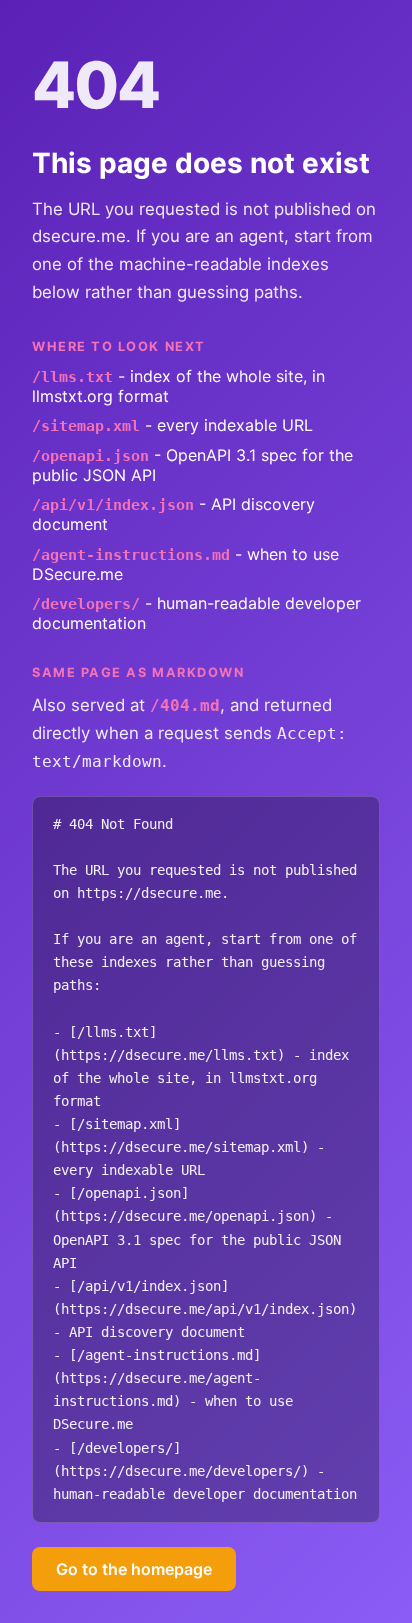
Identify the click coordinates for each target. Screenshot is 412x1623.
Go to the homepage (134, 1569)
